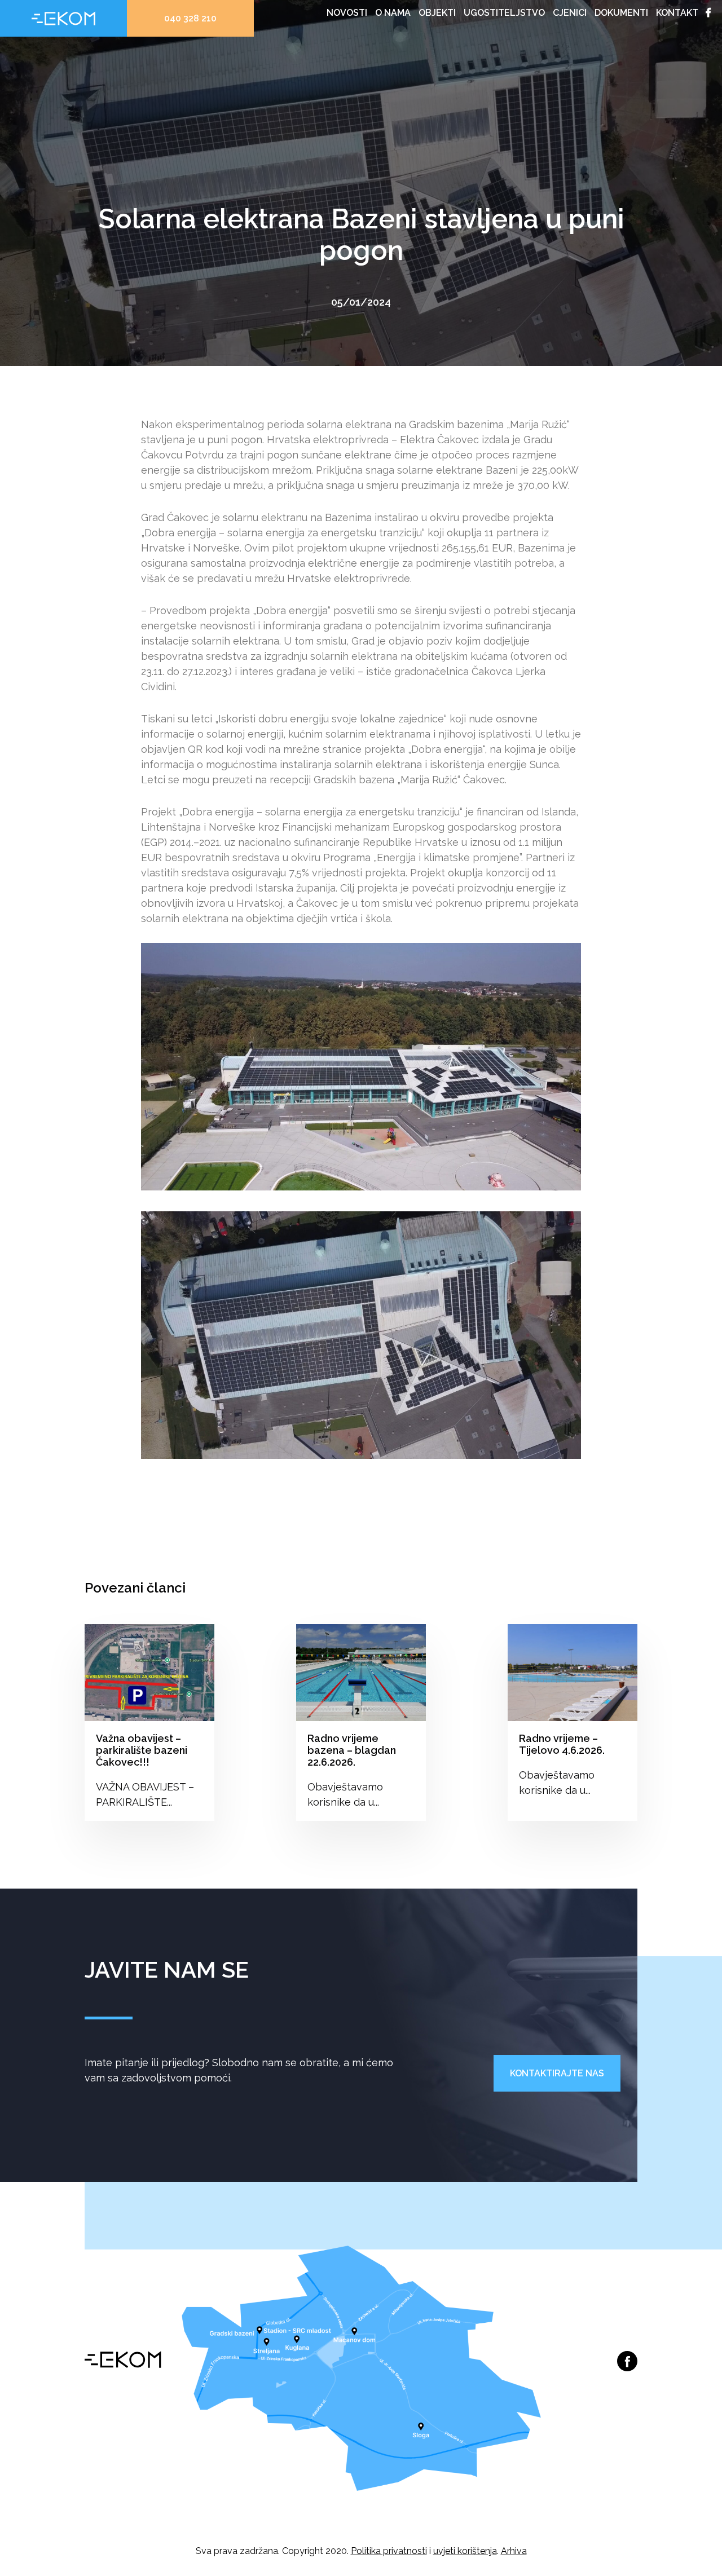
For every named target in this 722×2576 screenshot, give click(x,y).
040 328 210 (190, 18)
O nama (393, 13)
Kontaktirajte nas (557, 2073)
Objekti (437, 13)
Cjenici (570, 13)
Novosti (347, 13)
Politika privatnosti (389, 2551)
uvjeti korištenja (465, 2551)
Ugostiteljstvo (504, 13)
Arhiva (514, 2551)
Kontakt (677, 13)
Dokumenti (621, 13)
